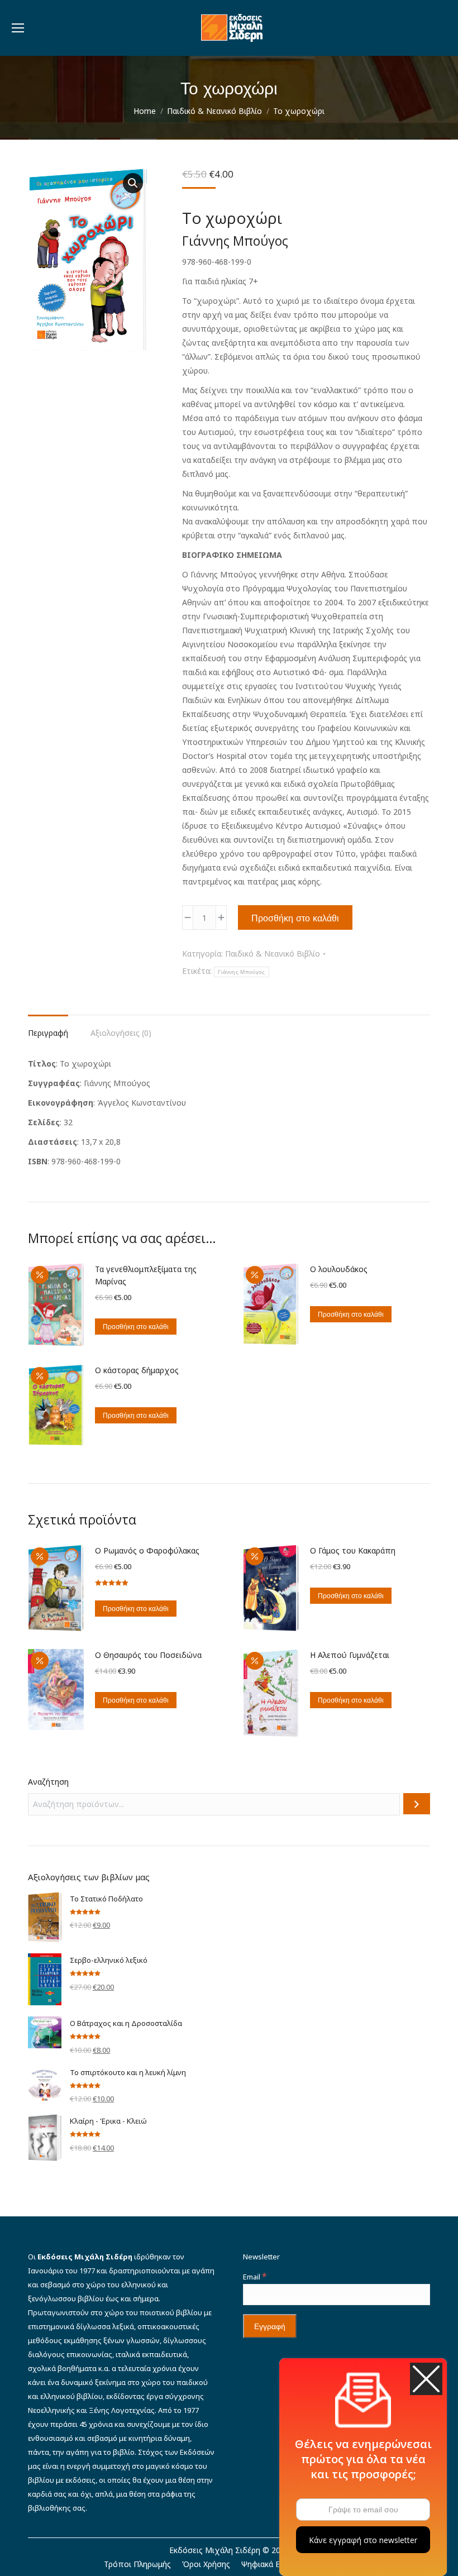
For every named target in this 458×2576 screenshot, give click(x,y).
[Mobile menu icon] (18, 28)
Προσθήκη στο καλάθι (295, 918)
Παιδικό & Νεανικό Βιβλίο (273, 954)
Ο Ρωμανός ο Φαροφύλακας (147, 1550)
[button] (133, 183)
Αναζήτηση (48, 1782)
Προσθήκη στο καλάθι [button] (136, 1327)
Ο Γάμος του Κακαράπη (353, 1550)
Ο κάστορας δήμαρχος (137, 1370)
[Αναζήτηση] (417, 1804)
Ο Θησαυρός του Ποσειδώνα (148, 1655)
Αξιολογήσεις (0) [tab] (121, 1033)
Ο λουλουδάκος (339, 1269)
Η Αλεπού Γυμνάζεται (350, 1655)
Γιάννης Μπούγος (242, 972)
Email (255, 2277)
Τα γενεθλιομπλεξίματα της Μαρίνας (146, 1275)
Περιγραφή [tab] (48, 1033)
